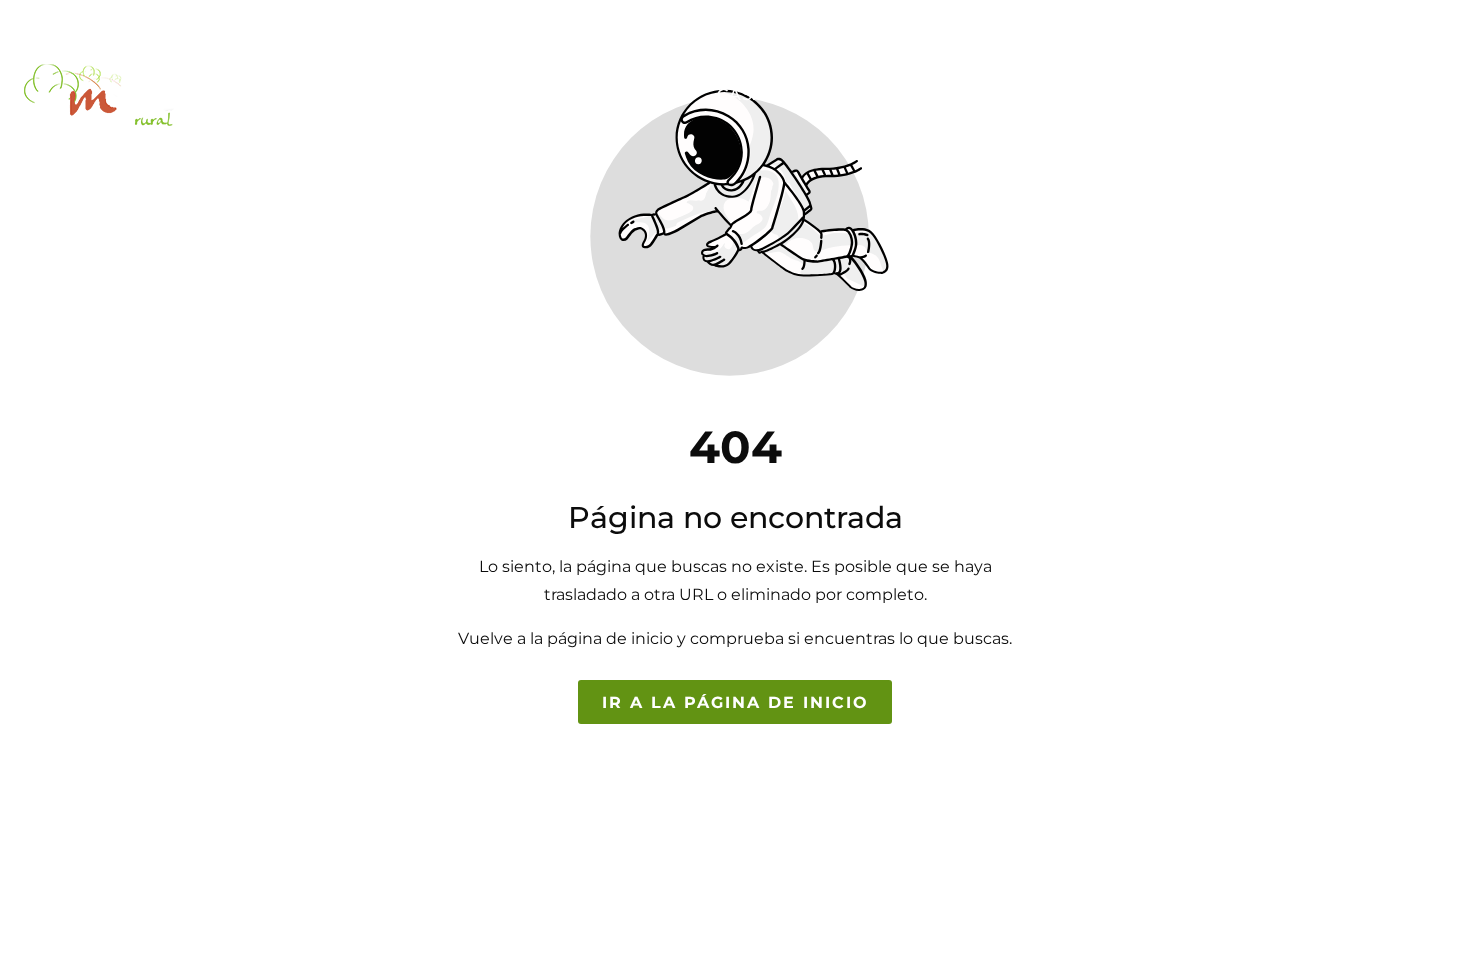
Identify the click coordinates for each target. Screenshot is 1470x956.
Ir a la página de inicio (735, 702)
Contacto (1389, 94)
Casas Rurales (793, 94)
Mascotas (1256, 94)
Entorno (950, 94)
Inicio (652, 94)
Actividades (1093, 94)
